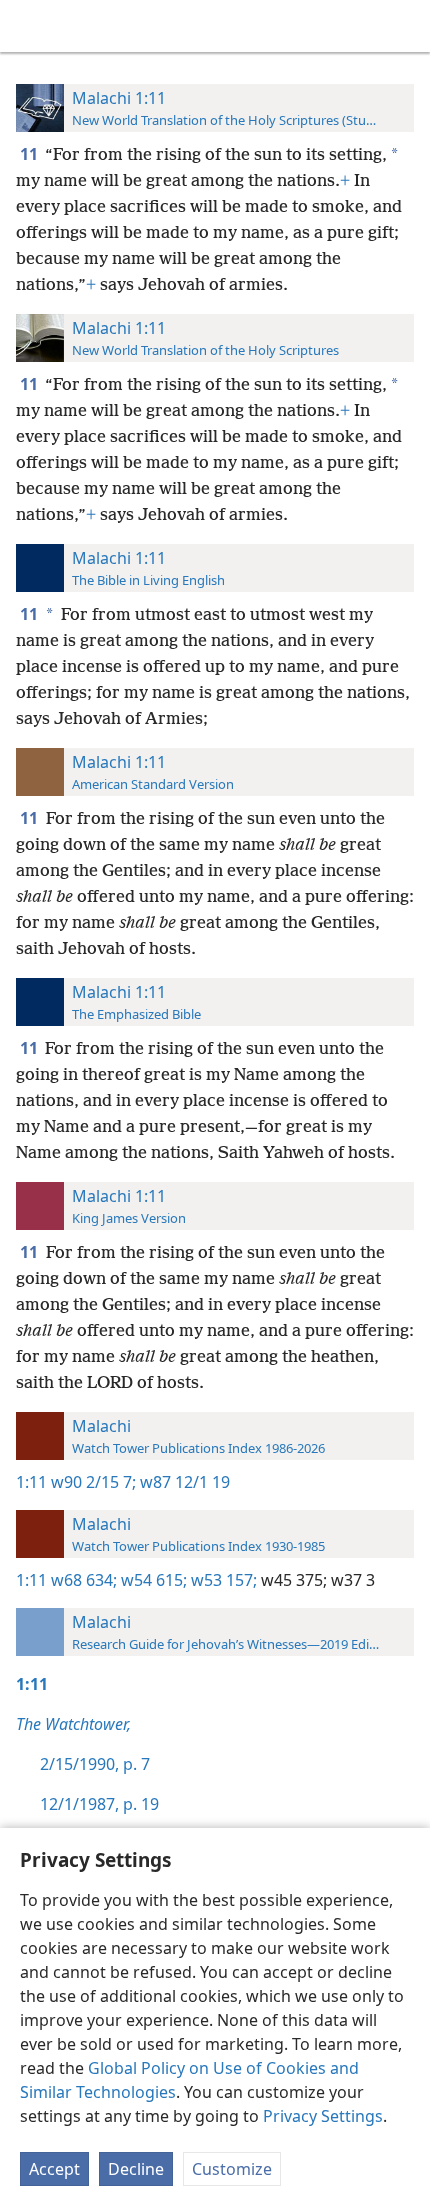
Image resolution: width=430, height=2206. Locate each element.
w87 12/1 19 (183, 1482)
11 (30, 154)
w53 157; (222, 1580)
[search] (405, 26)
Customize (232, 2169)
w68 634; (84, 1580)
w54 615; (152, 1580)
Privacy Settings (323, 2116)
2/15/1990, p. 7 (95, 1764)
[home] (30, 26)
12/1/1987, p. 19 (99, 1804)
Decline (136, 2169)
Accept (54, 2169)
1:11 (31, 1482)
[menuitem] (30, 26)
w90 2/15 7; (93, 1482)
